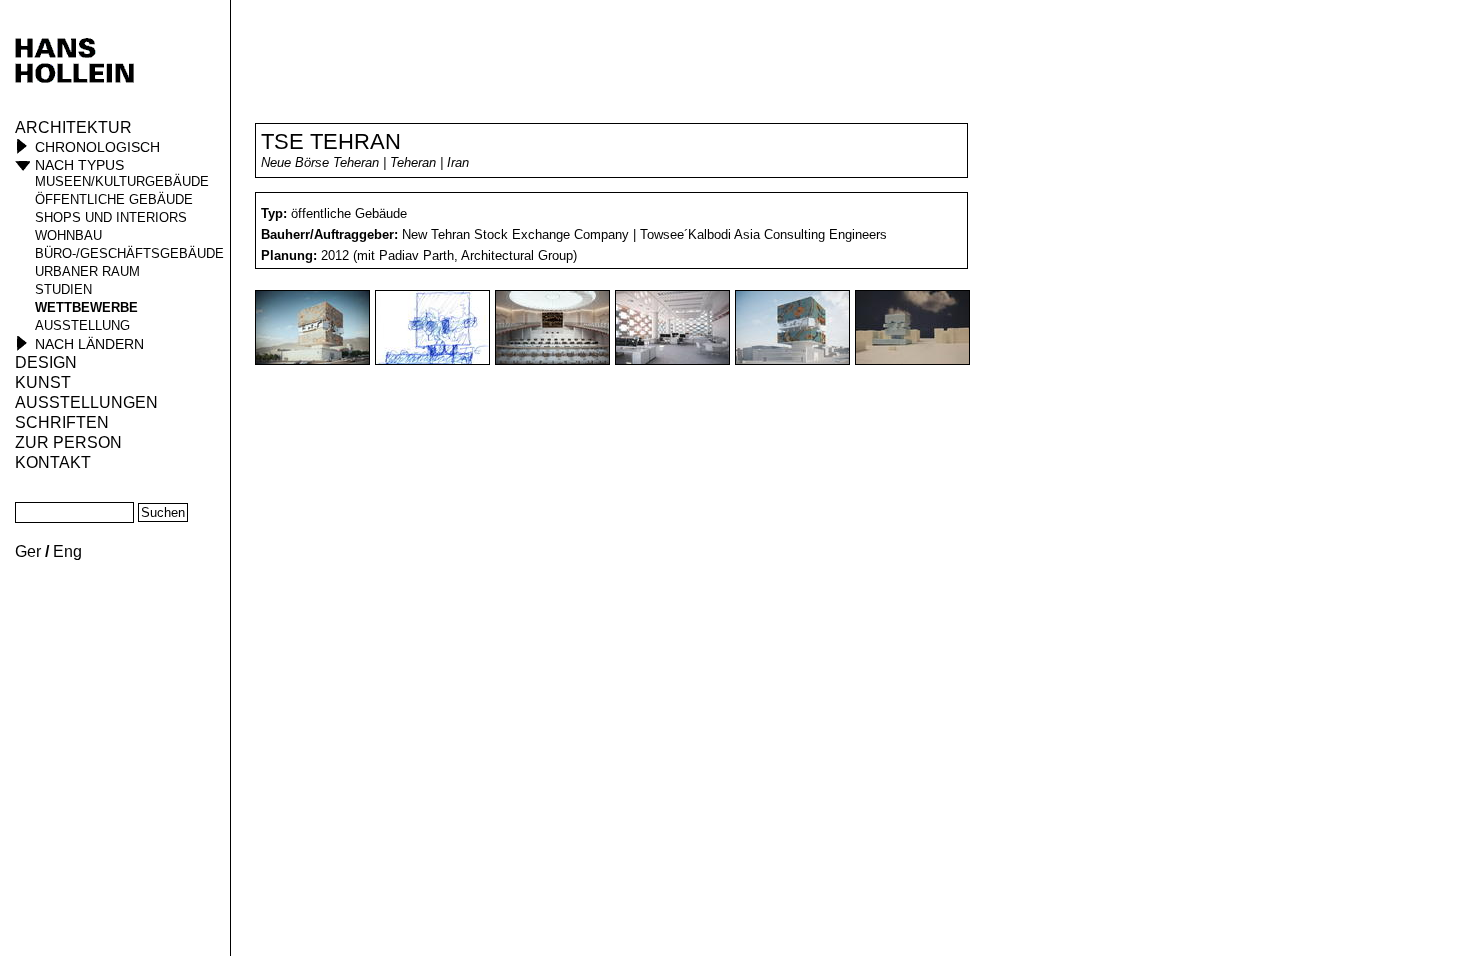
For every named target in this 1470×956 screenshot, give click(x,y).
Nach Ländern (89, 344)
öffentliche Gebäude (114, 199)
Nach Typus (79, 165)
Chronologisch (97, 147)
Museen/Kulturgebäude (122, 181)
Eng (67, 551)
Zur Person (68, 442)
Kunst (43, 382)
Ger (28, 551)
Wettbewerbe (86, 307)
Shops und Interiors (111, 217)
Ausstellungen (86, 402)
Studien (63, 289)
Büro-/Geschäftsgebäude (129, 253)
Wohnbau (68, 235)
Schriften (62, 422)
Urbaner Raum (87, 271)
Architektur (73, 127)
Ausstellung (82, 325)
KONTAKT (53, 462)
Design (46, 362)
